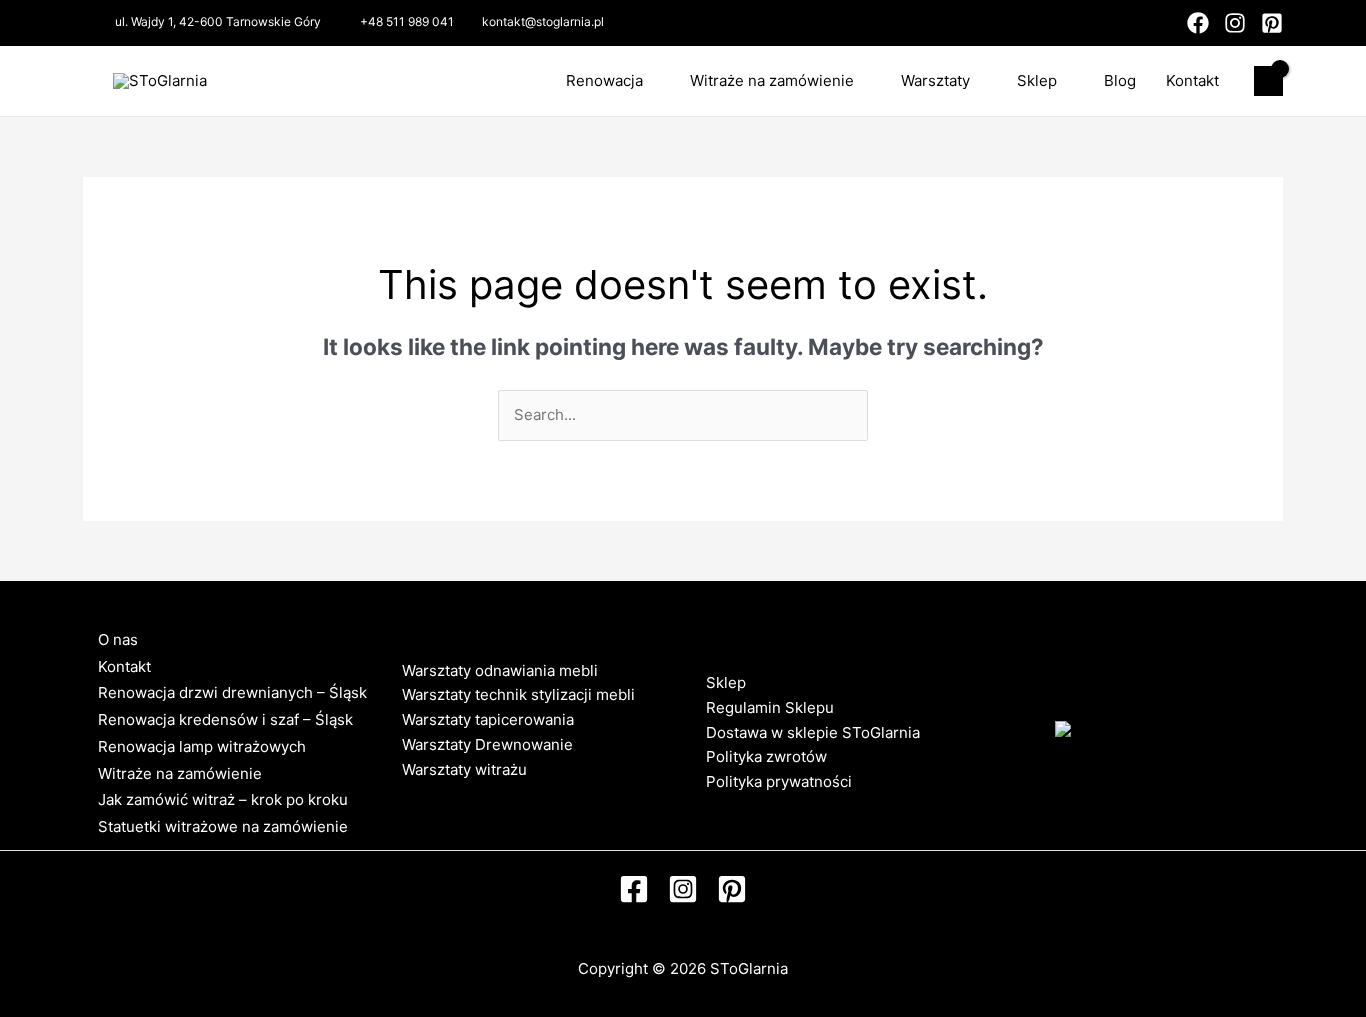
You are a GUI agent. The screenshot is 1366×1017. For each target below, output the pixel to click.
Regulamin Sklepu (770, 707)
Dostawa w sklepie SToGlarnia (813, 732)
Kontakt (1192, 80)
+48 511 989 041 (407, 21)
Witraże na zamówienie (772, 80)
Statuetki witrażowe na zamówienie (223, 826)
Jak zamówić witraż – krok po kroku (223, 799)
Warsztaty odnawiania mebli (500, 670)
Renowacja (604, 80)
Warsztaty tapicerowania (488, 719)
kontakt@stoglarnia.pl (543, 21)
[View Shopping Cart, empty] (1268, 81)
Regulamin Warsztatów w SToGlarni (527, 793)
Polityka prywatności (779, 781)
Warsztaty (935, 80)
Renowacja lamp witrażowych (202, 746)
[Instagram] (1235, 23)
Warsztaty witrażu (464, 769)
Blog (1120, 80)
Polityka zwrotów (766, 756)
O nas (118, 639)
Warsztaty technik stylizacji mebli (518, 694)
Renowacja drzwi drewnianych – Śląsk (232, 692)
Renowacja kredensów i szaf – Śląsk (225, 719)
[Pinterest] (1272, 23)
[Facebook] (1198, 23)
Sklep (1037, 80)
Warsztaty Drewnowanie (487, 744)
